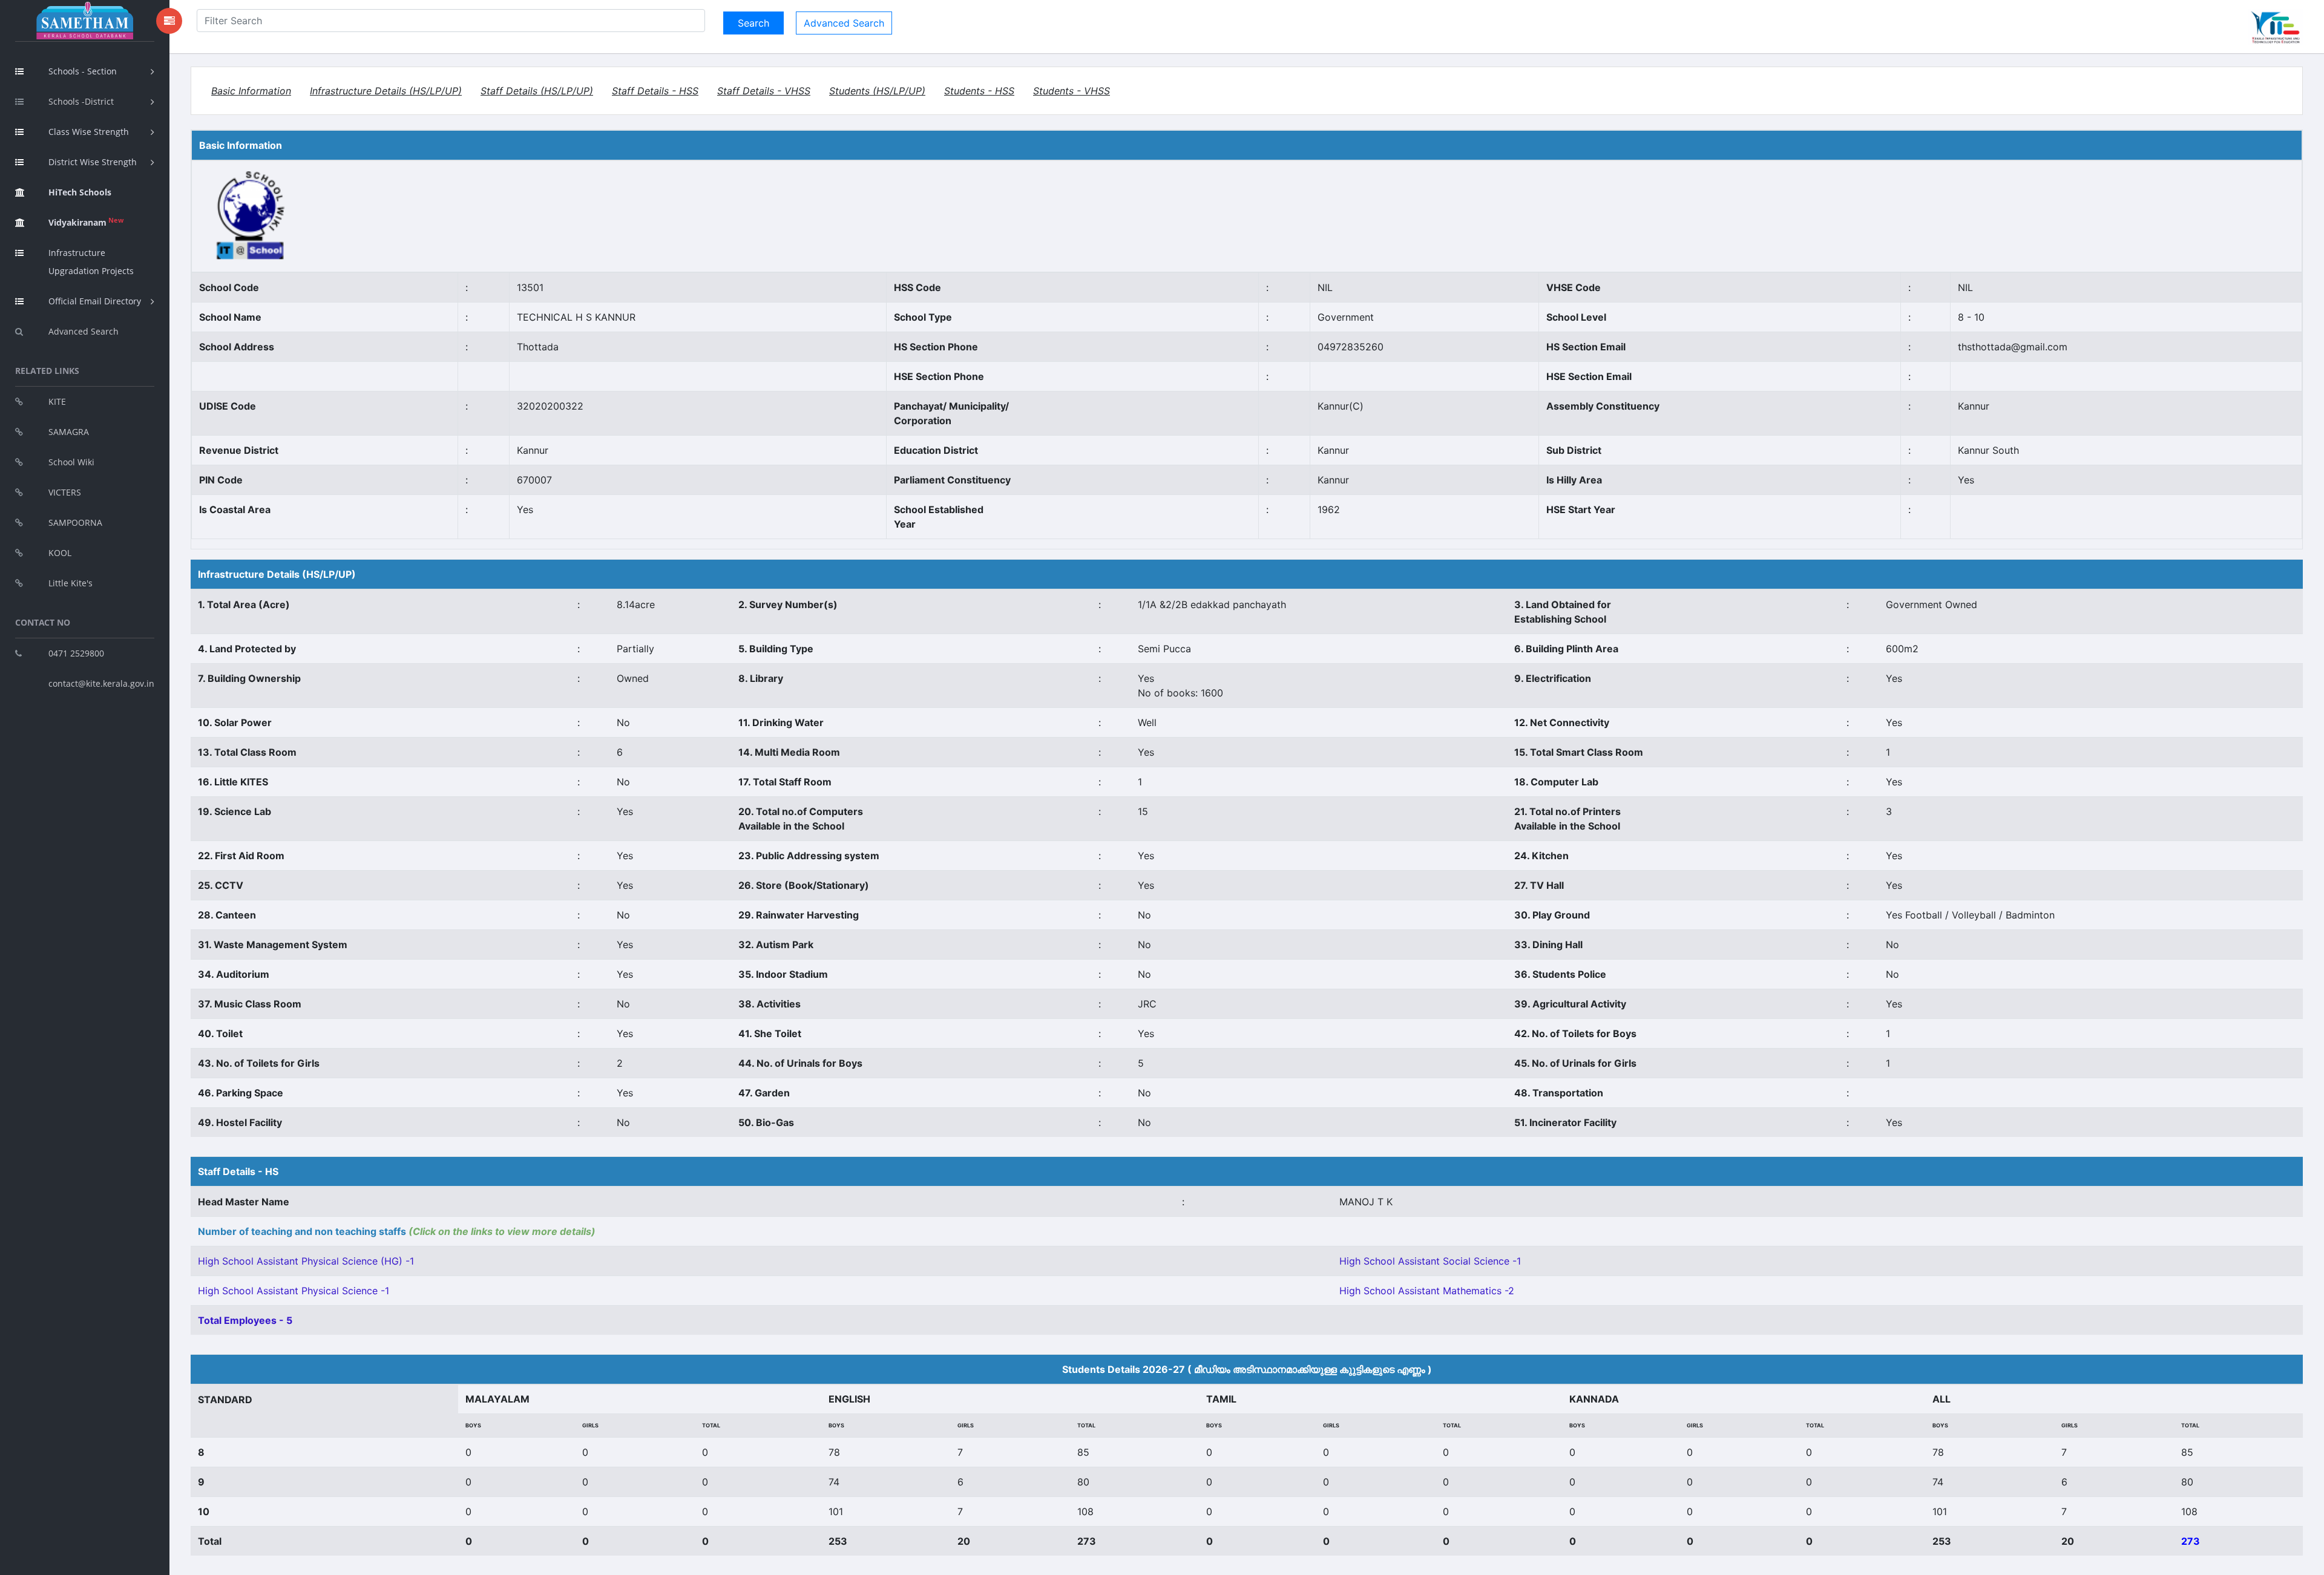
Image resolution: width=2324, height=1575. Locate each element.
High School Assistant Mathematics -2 (1427, 1291)
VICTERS (65, 492)
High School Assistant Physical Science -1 (294, 1291)
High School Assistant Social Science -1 (1430, 1261)
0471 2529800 (76, 653)
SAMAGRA (69, 432)
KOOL (60, 553)
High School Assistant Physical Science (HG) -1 (306, 1261)
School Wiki (71, 462)
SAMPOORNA (75, 522)
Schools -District (81, 101)
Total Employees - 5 (245, 1320)
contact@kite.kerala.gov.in (101, 683)
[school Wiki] (251, 215)
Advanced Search (84, 331)
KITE (57, 401)
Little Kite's (71, 583)
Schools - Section (83, 71)
